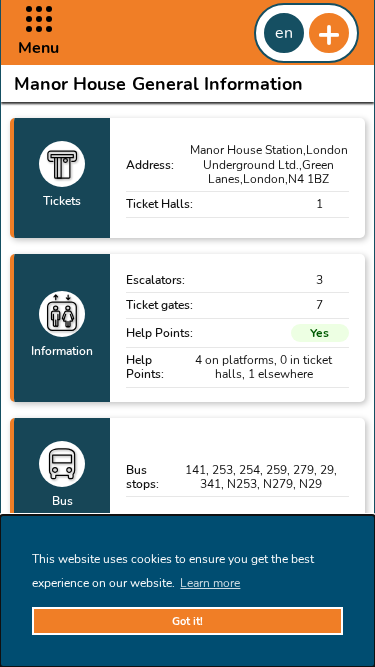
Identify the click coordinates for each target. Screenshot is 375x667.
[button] (38, 32)
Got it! (187, 621)
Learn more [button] (210, 583)
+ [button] (329, 33)
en (284, 33)
